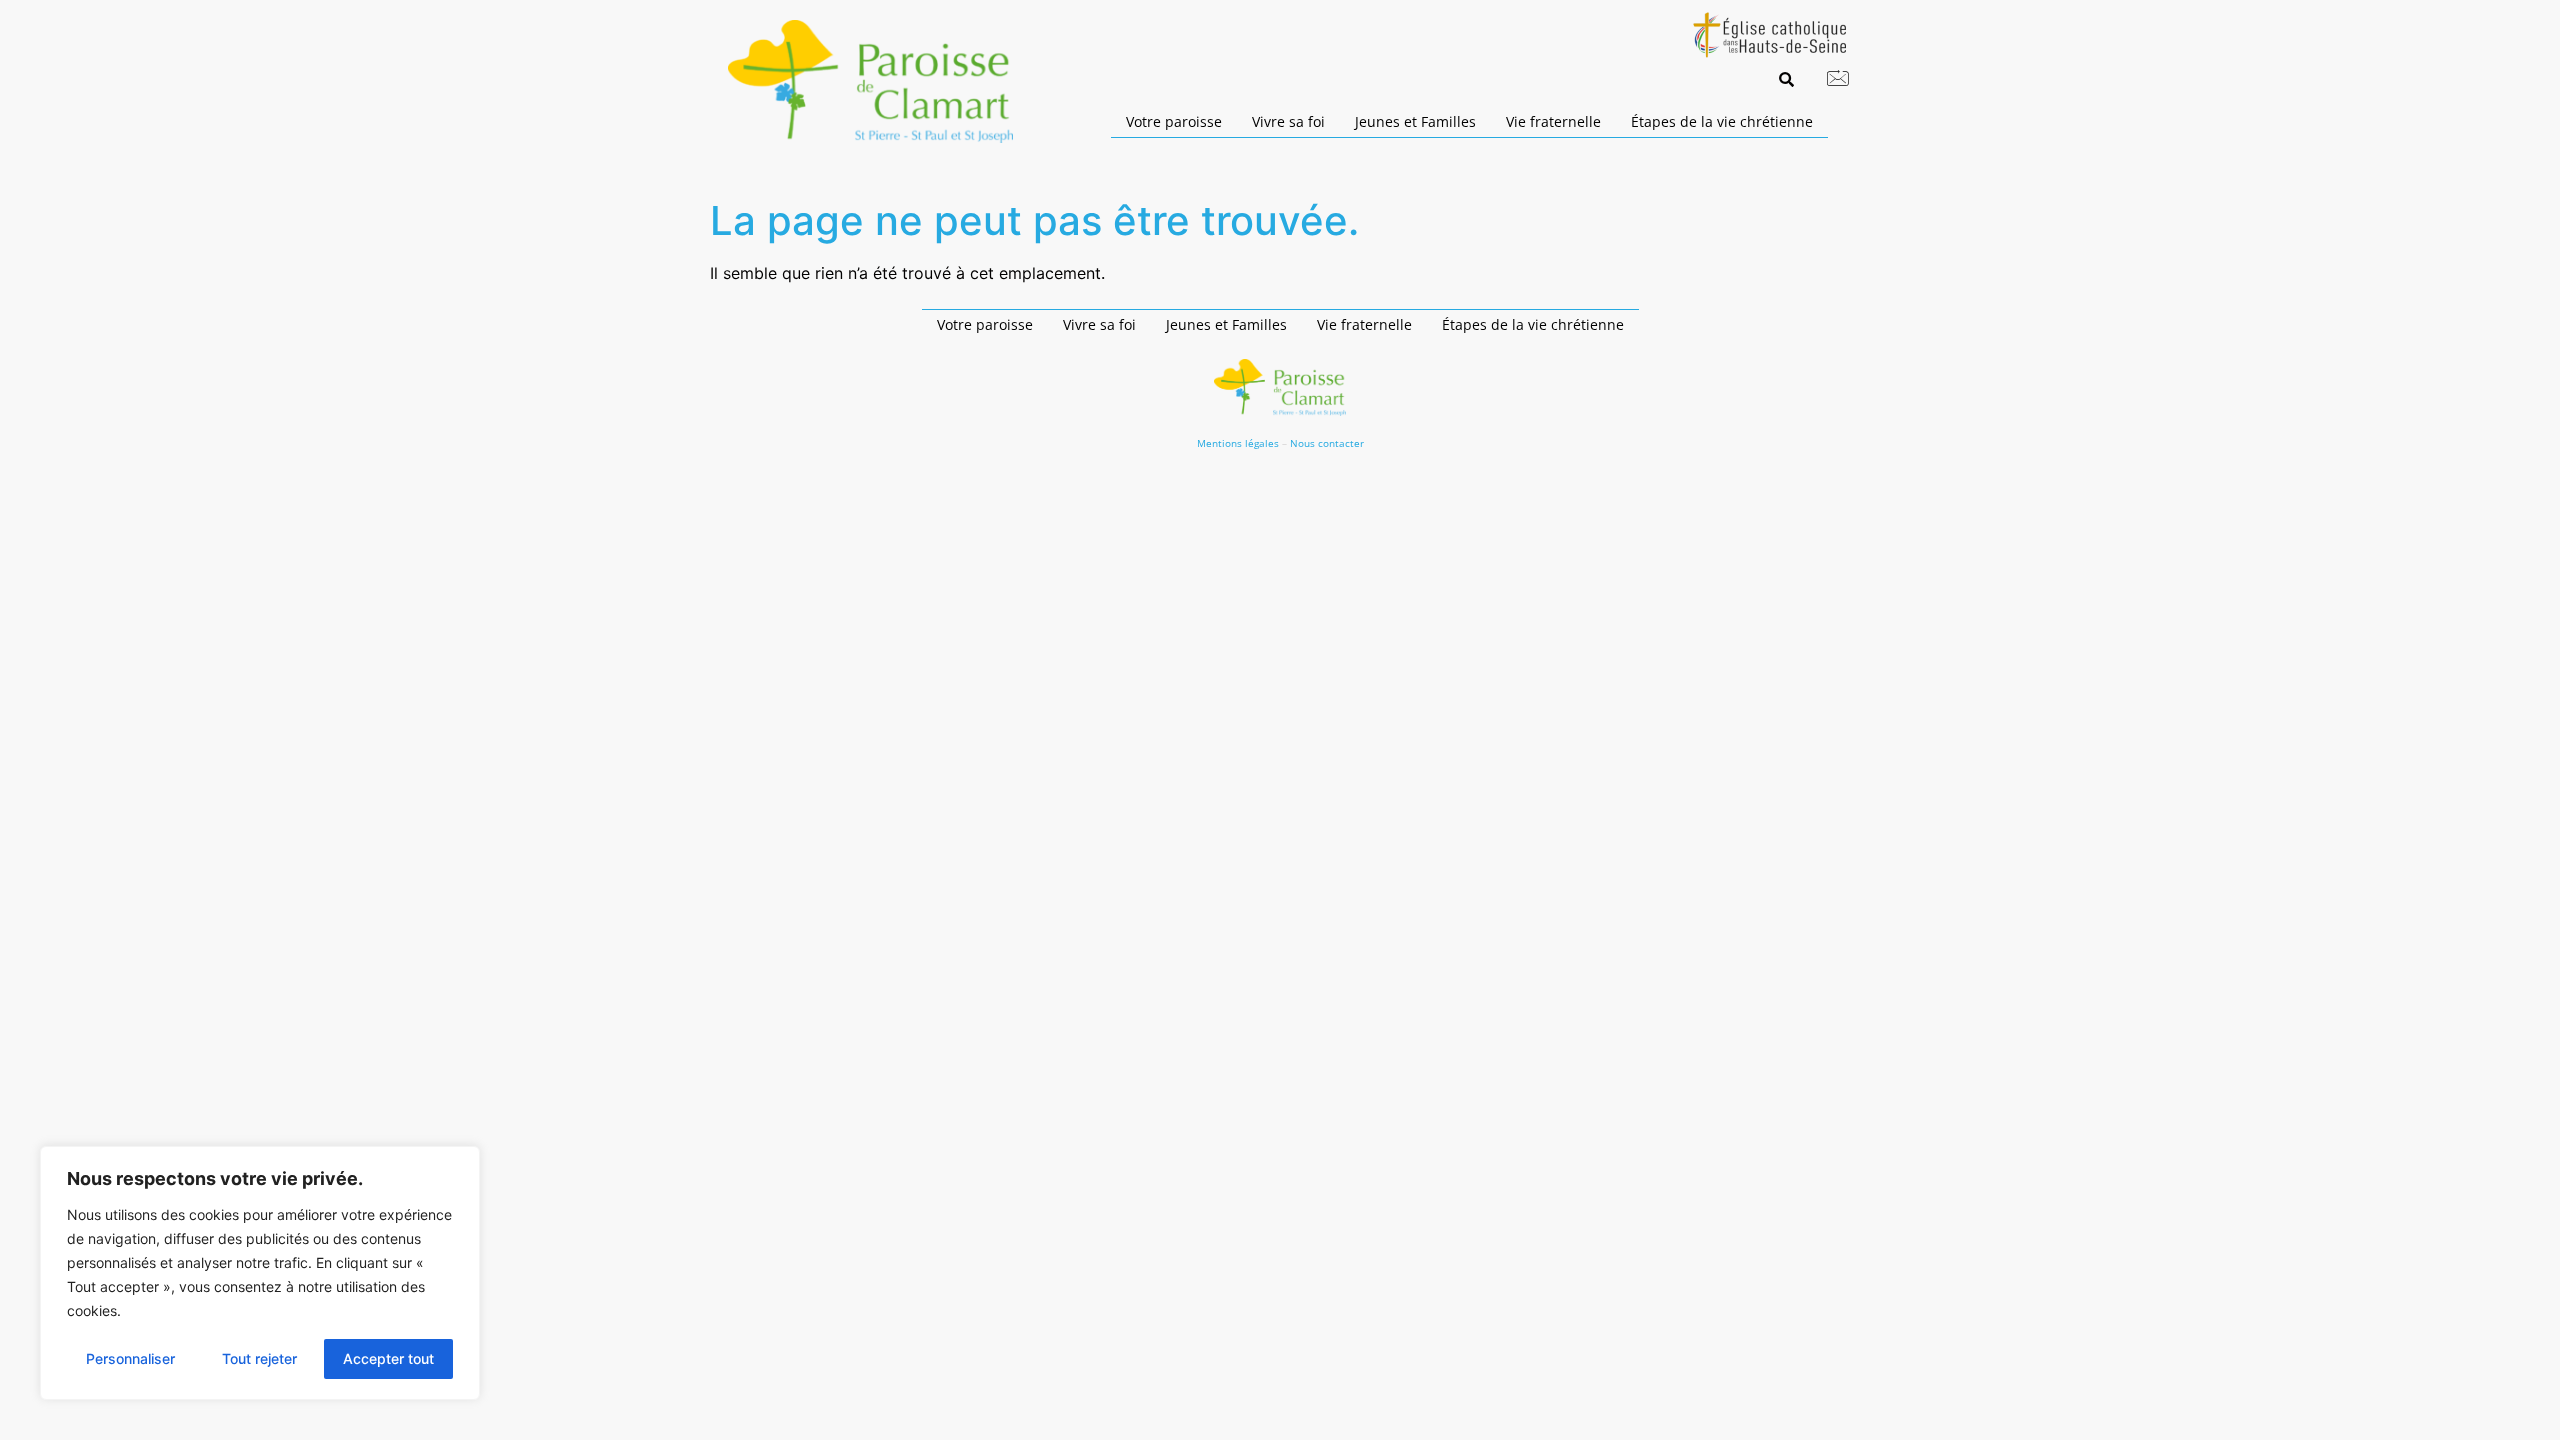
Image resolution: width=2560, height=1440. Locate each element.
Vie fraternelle (1553, 121)
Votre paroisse (1174, 121)
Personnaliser (130, 1358)
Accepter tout (388, 1358)
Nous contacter (1327, 443)
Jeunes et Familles (1415, 121)
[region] (260, 1273)
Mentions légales (1238, 443)
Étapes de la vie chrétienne (1722, 121)
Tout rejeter (259, 1358)
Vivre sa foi (1288, 121)
